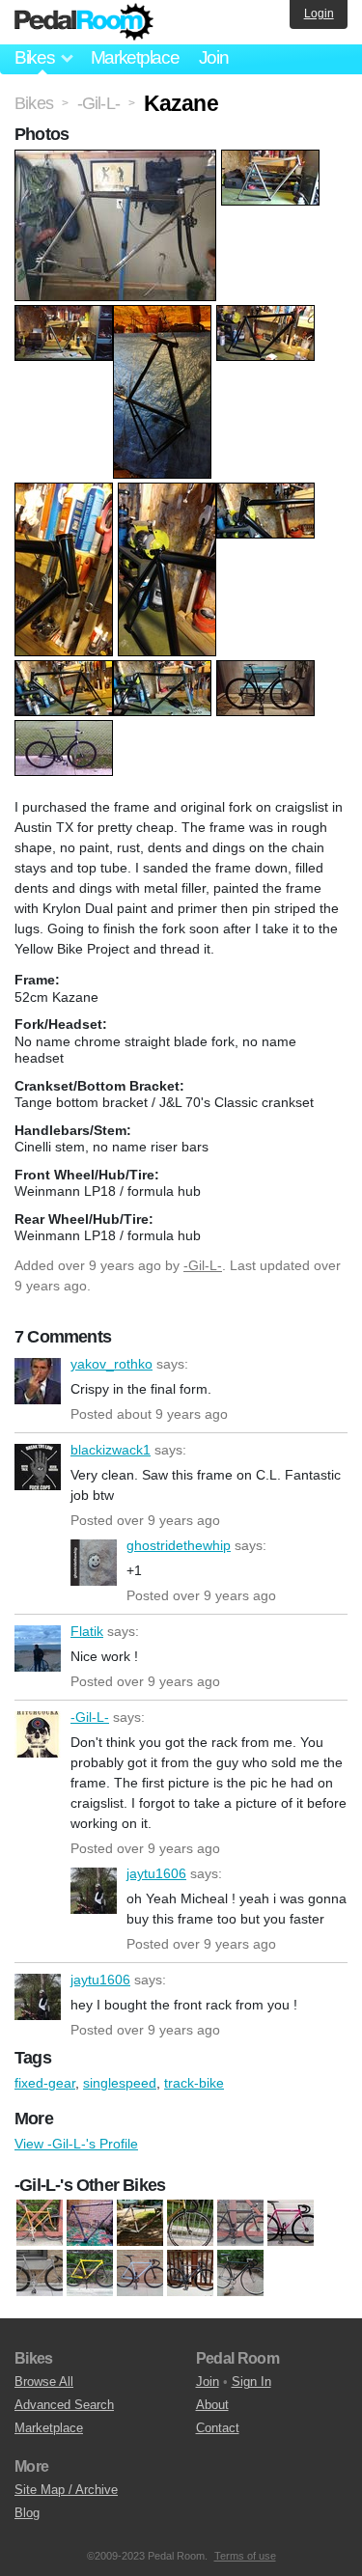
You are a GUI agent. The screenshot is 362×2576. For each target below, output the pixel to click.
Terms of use (245, 2556)
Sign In (251, 2382)
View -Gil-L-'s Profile (76, 2144)
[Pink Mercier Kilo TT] (291, 2224)
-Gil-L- (203, 1265)
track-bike (194, 2083)
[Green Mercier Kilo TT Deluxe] (240, 2274)
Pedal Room (84, 22)
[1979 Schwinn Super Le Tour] (40, 2274)
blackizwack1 (38, 1467)
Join (214, 57)
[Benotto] (90, 2224)
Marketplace (135, 57)
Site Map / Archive (66, 2490)
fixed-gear (45, 2083)
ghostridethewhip (94, 1563)
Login (319, 14)
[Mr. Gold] (190, 2224)
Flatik (38, 1648)
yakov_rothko (38, 1381)
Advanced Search (64, 2405)
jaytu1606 (94, 1891)
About (212, 2405)
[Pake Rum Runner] (240, 2224)
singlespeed (120, 2083)
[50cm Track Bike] (40, 2224)
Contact (218, 2428)
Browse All (44, 2382)
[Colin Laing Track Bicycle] (140, 2224)
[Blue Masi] (140, 2274)
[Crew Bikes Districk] (190, 2274)
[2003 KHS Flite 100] (90, 2274)
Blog (27, 2513)
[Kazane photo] (118, 159)
